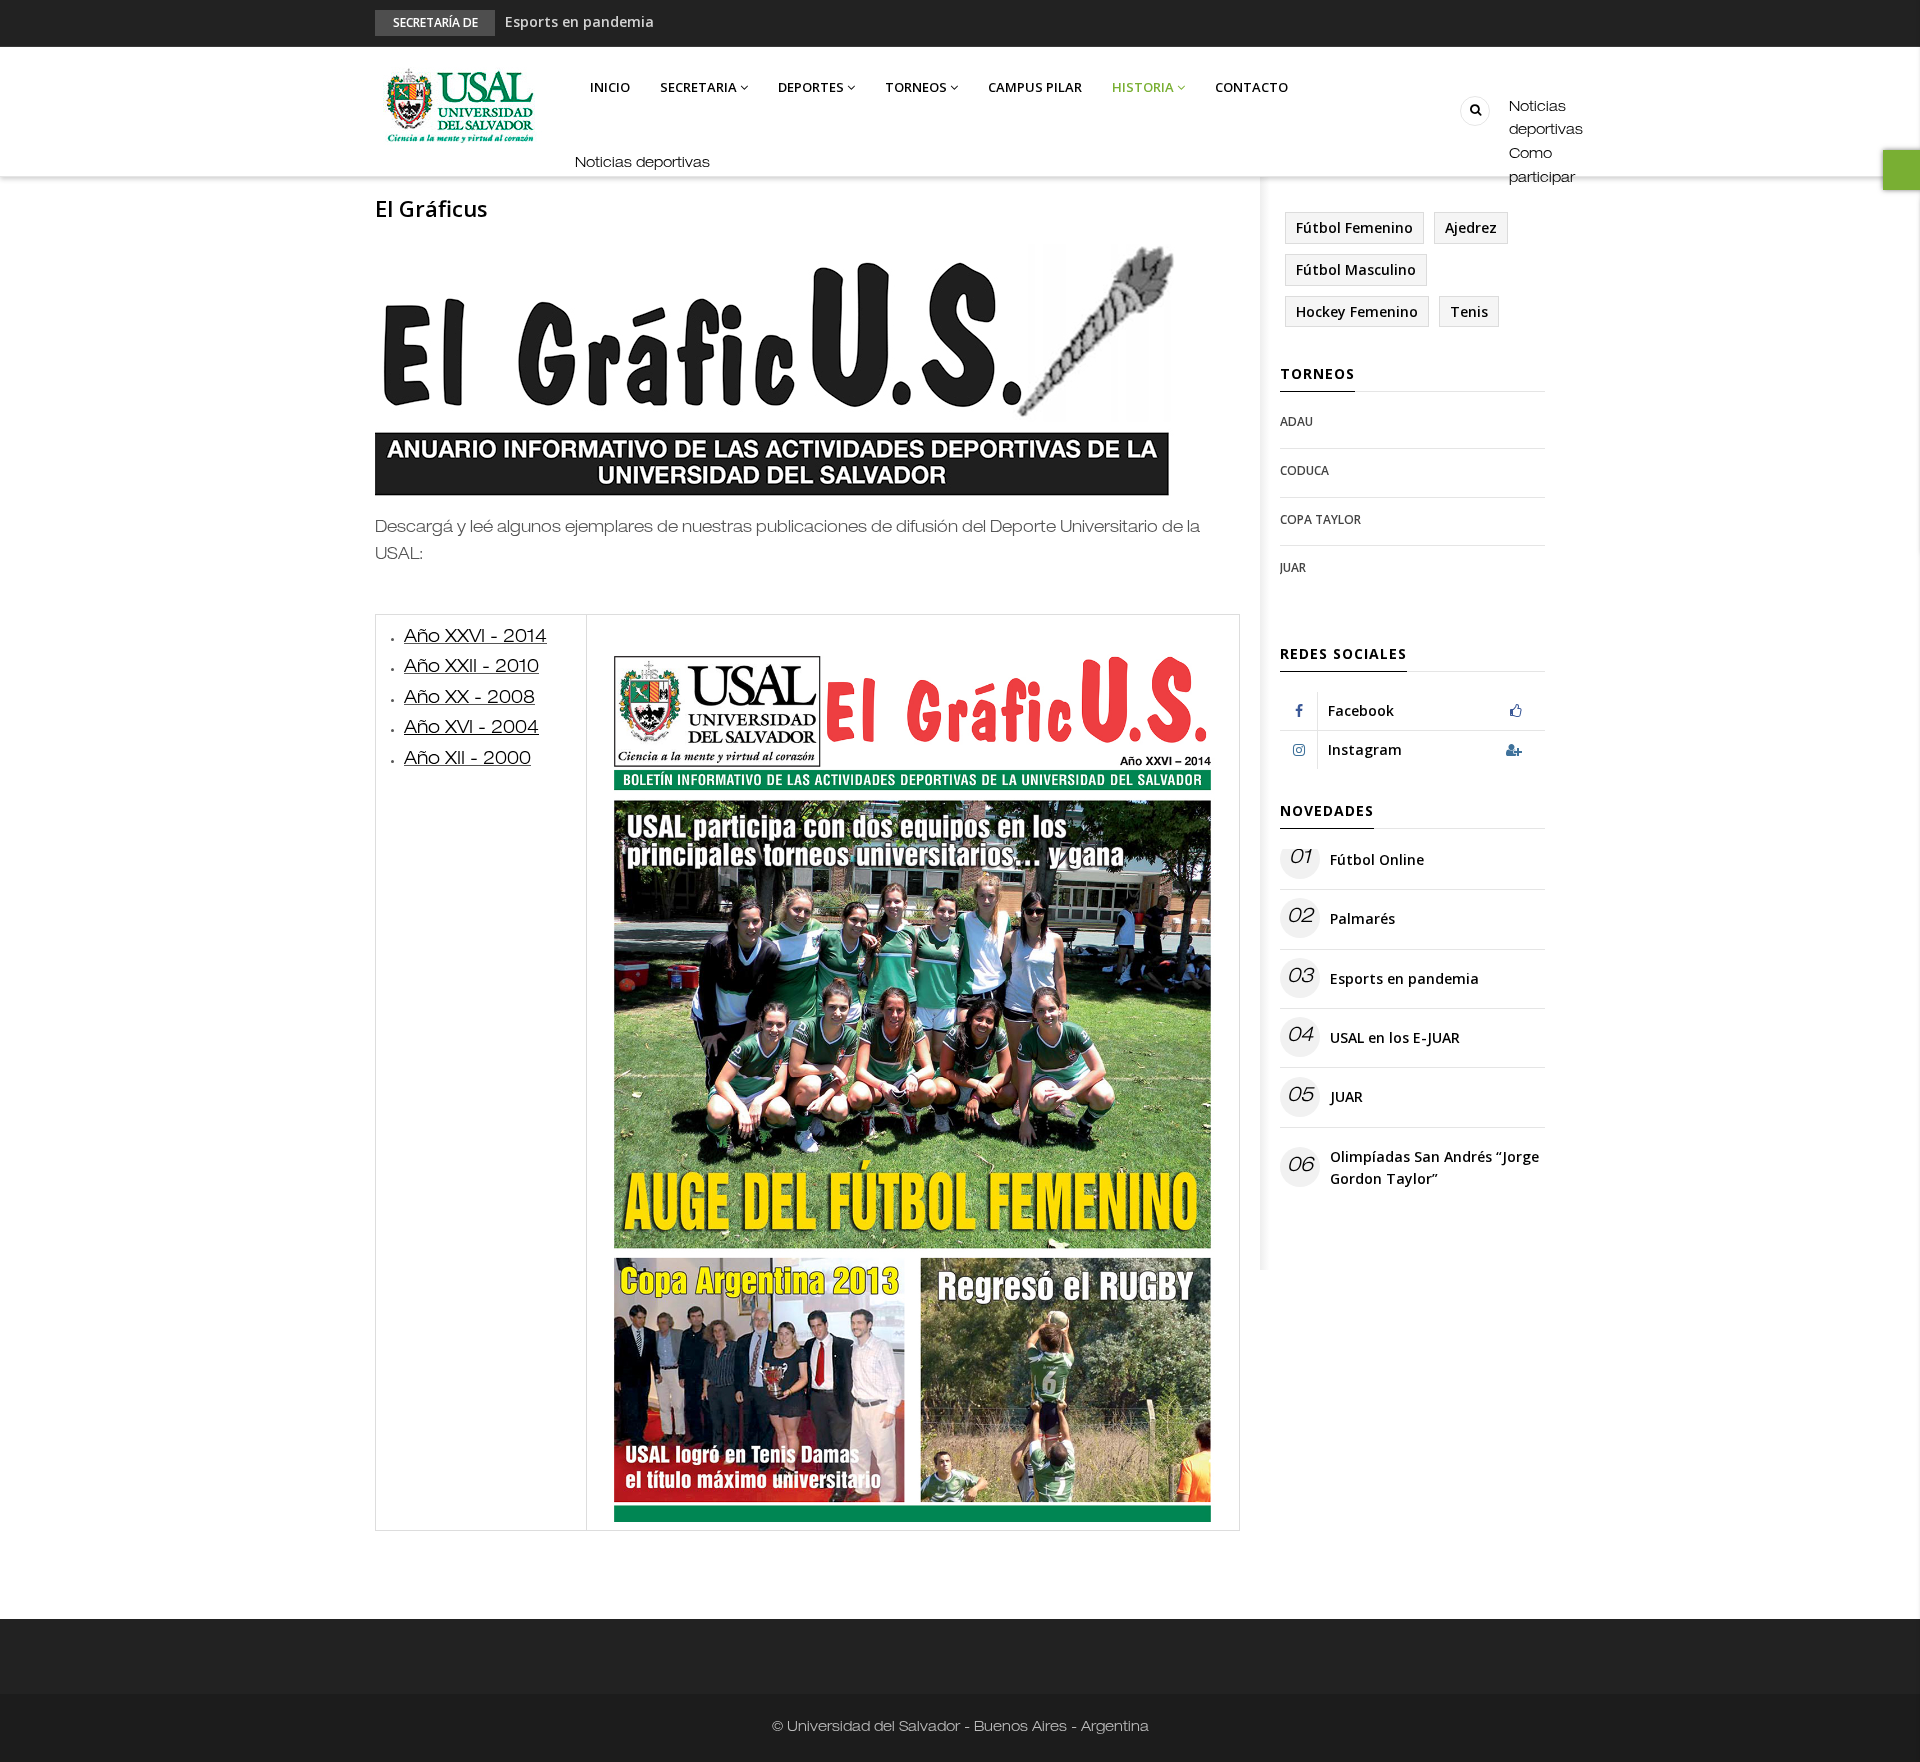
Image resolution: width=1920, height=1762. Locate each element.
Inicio (610, 87)
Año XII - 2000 (467, 760)
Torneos (917, 87)
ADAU (1296, 421)
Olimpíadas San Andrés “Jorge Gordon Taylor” (1434, 1167)
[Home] (458, 107)
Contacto (1251, 87)
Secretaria (700, 87)
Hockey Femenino (1357, 311)
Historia (1144, 87)
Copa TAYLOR (1320, 519)
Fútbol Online (1377, 859)
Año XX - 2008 (469, 699)
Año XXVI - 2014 (475, 638)
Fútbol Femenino (1354, 227)
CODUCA (1304, 470)
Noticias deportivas (642, 164)
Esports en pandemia (579, 21)
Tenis (1469, 311)
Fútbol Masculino (1356, 269)
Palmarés (1362, 918)
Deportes (812, 87)
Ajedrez (1471, 227)
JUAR (1293, 567)
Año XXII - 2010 (471, 668)
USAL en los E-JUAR (1395, 1037)
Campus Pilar (1035, 87)
